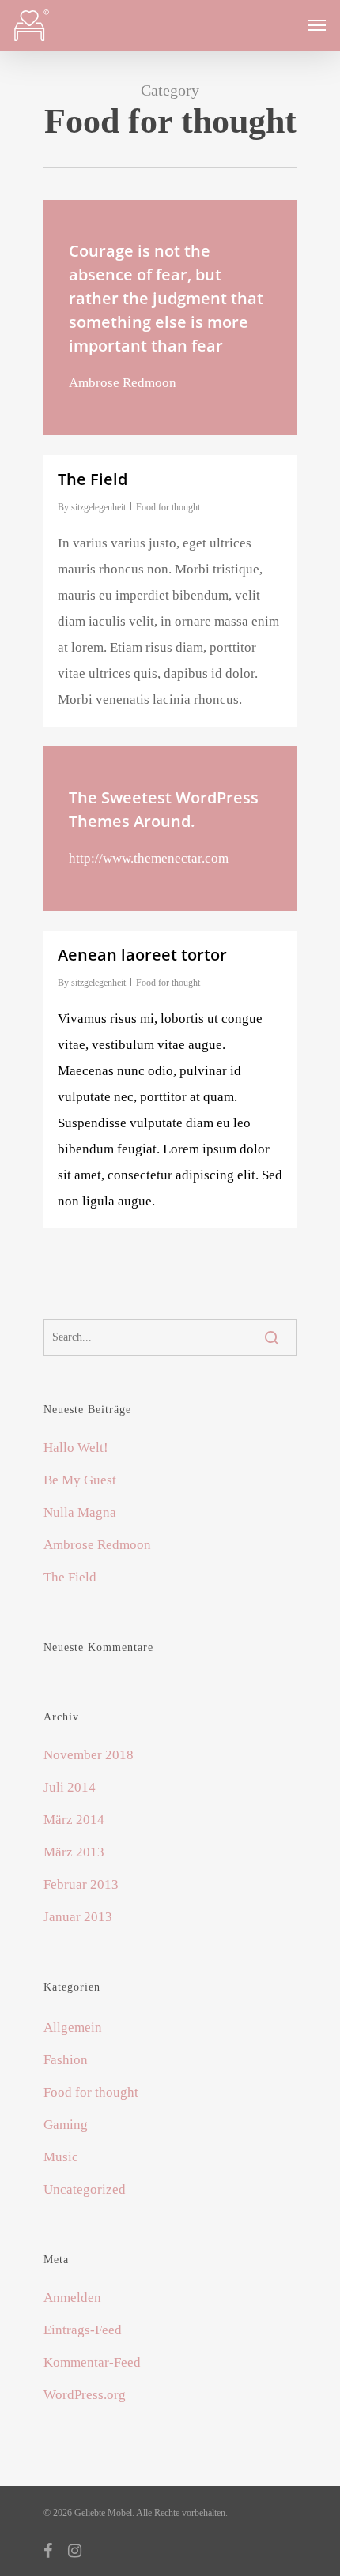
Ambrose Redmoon (97, 1545)
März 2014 (74, 1820)
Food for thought (168, 507)
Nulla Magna (80, 1512)
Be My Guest (80, 1480)
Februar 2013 (81, 1884)
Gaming (66, 2125)
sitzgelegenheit (98, 507)
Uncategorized (85, 2189)
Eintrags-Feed (83, 2330)
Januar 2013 (78, 1917)
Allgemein (73, 2027)
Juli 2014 (70, 1787)
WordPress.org (85, 2395)
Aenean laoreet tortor (142, 955)
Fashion (66, 2060)
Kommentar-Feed (92, 2362)
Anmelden (72, 2298)
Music (61, 2157)
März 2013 (74, 1852)
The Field (70, 1577)
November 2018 (89, 1755)
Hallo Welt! (76, 1448)
